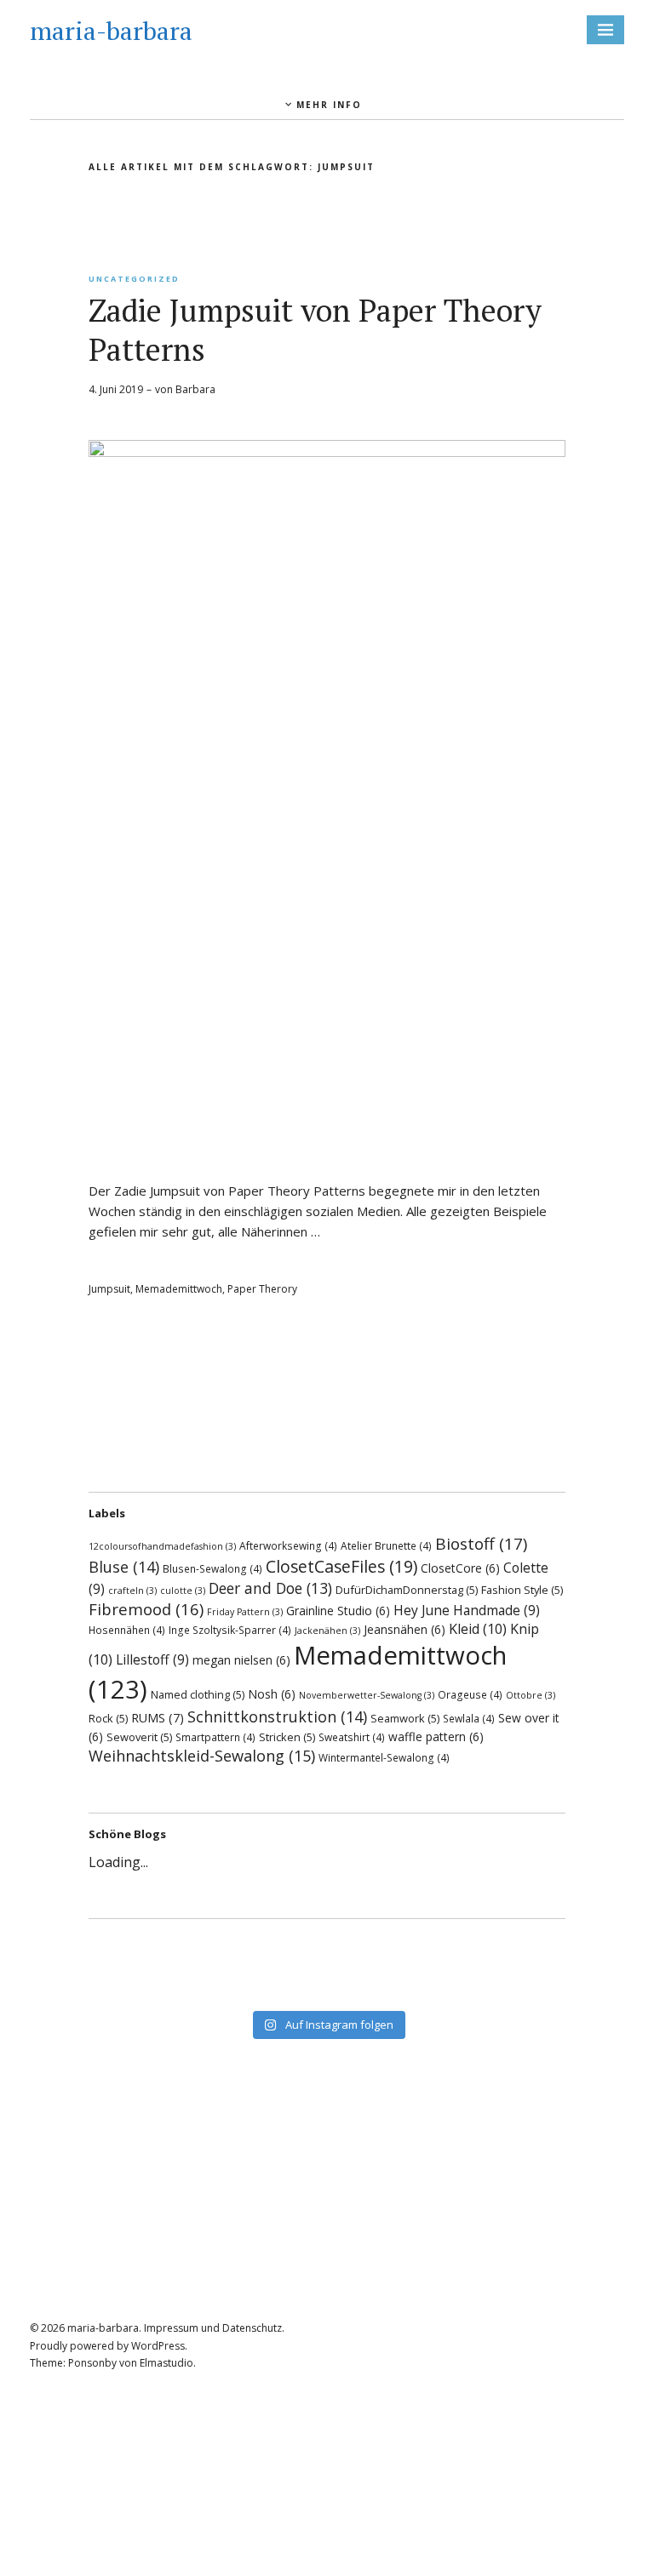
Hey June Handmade (467, 1610)
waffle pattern (436, 1736)
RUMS (158, 1718)
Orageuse (470, 1694)
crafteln (132, 1591)
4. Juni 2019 (116, 389)
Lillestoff (152, 1659)
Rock (108, 1718)
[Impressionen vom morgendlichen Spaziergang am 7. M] (444, 1991)
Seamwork (405, 1718)
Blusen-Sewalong (212, 1568)
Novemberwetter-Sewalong (367, 1695)
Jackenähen (327, 1631)
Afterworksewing (288, 1545)
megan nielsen (241, 1660)
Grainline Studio (338, 1611)
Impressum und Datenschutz (213, 2328)
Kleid (478, 1629)
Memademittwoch (179, 1289)
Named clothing (198, 1694)
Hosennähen (127, 1630)
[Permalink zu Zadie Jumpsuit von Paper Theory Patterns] (327, 452)
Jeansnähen (404, 1629)
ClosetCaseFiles (341, 1566)
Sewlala (469, 1718)
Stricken (287, 1737)
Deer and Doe (270, 1588)
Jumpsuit (109, 1289)
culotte (183, 1591)
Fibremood (146, 1609)
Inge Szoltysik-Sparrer (230, 1630)
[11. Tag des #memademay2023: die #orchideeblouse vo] (210, 1969)
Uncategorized (134, 279)
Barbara (195, 389)
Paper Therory (262, 1289)
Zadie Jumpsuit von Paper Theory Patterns (315, 330)
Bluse (124, 1567)
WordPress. (159, 2346)
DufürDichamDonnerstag (407, 1590)
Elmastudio (166, 2363)
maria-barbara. (104, 2328)
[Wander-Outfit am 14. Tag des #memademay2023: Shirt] (444, 1947)
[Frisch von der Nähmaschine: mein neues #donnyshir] (210, 1991)
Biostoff (481, 1544)
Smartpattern (215, 1737)
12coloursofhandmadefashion (162, 1546)
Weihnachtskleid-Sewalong (202, 1756)
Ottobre (531, 1695)
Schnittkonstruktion (277, 1716)
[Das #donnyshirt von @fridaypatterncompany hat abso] (210, 1947)
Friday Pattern (245, 1612)
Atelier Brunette (386, 1545)
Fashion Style (522, 1590)
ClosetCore (460, 1568)
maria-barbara (111, 31)
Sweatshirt (352, 1737)
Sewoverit (139, 1737)
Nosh (272, 1694)
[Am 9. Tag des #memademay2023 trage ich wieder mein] (444, 1969)
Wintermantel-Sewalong (384, 1757)
